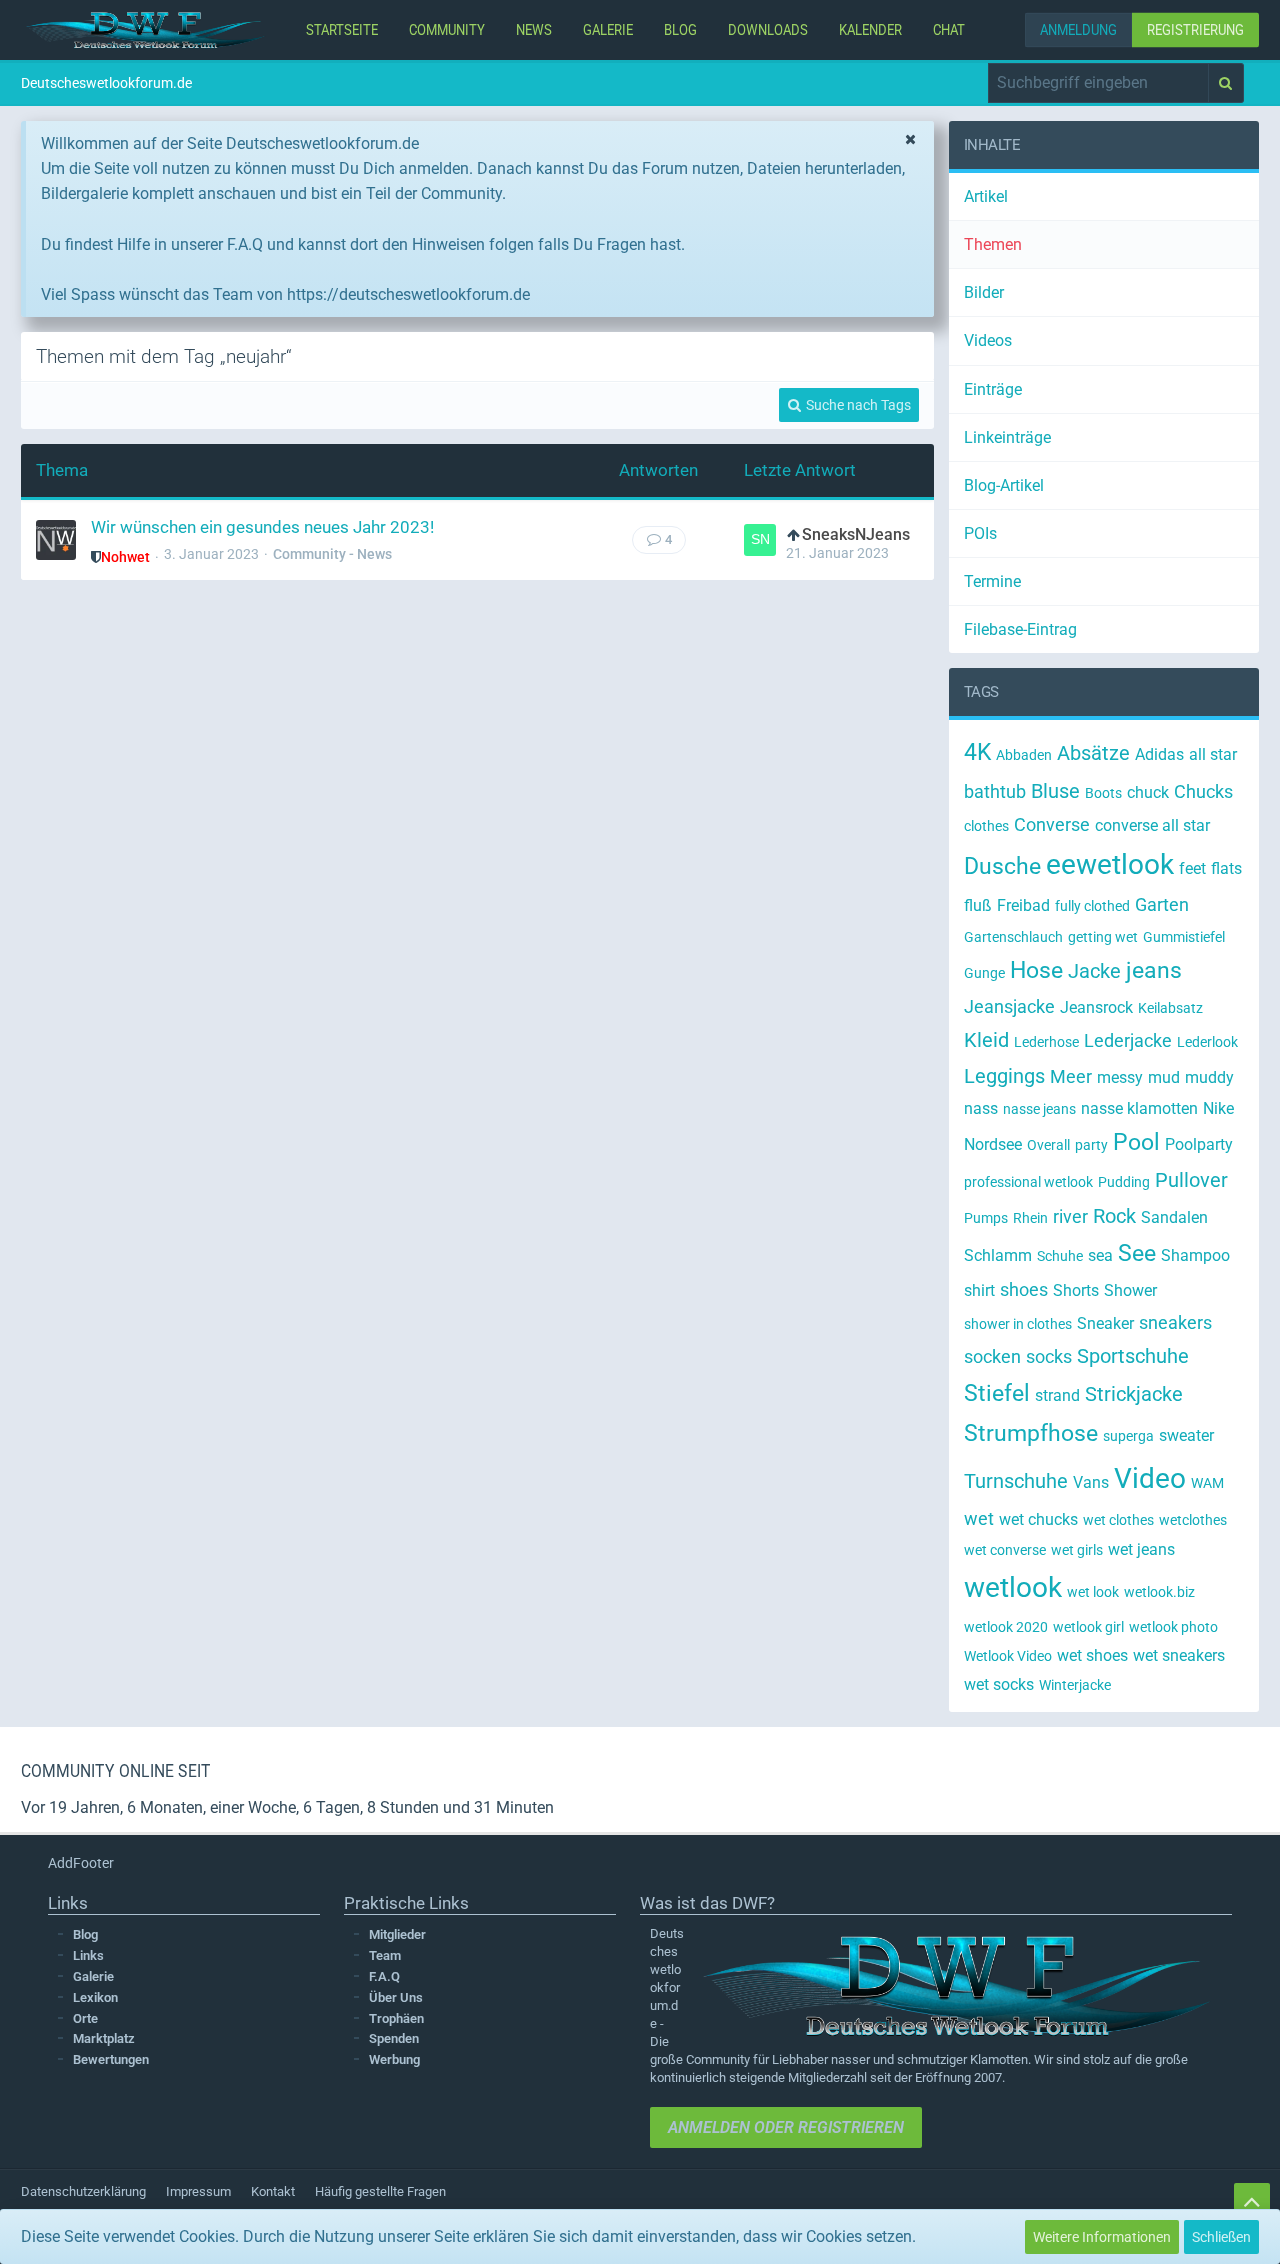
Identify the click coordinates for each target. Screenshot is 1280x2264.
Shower (1130, 1290)
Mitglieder (397, 1934)
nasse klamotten (1139, 1108)
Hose (1036, 970)
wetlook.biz (1159, 1592)
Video (1150, 1478)
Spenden (394, 2038)
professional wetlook (1028, 1182)
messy (1120, 1077)
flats (1226, 868)
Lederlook (1207, 1042)
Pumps (986, 1218)
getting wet (1103, 937)
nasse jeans (1039, 1109)
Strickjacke (1134, 1394)
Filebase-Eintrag (1020, 629)
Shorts (1076, 1290)
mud (1164, 1077)
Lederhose (1046, 1042)
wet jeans (1141, 1549)
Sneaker (1105, 1323)
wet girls (1077, 1550)
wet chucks (1038, 1519)
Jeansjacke (1009, 1006)
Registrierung (1195, 29)
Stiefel (997, 1393)
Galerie (93, 1976)
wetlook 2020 (1006, 1627)
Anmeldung (1078, 29)
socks (1049, 1356)
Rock (1114, 1216)
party (1091, 1145)
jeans (1154, 970)
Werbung (394, 2059)
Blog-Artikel (1004, 485)
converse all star (1152, 825)
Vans (1091, 1482)
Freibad (1023, 905)
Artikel (986, 196)
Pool (1136, 1142)
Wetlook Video (1008, 1656)
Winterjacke (1075, 1685)
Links (88, 1955)
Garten (1162, 904)
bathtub (995, 791)
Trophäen (396, 2018)
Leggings (1004, 1076)
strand (1057, 1395)
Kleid (986, 1040)
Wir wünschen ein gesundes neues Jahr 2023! (262, 527)
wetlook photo (1173, 1627)
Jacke (1094, 971)
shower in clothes (1018, 1324)
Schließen (1221, 2237)
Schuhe (1060, 1256)
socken (992, 1356)
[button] (1098, 82)
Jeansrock (1096, 1007)
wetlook (1013, 1587)
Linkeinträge (1007, 437)
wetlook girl (1088, 1627)
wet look (1093, 1592)
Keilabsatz (1170, 1008)
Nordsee (993, 1144)
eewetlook (1110, 864)
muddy (1209, 1077)
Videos (988, 340)
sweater (1186, 1435)
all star (1213, 754)
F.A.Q (384, 1976)
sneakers (1175, 1322)
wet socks (999, 1684)
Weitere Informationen (1102, 2237)
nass (981, 1108)
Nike (1218, 1108)
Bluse (1055, 791)
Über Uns (396, 1997)
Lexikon (95, 1997)
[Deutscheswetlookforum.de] (146, 30)
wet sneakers (1179, 1655)
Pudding (1124, 1182)
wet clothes (1118, 1520)
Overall (1048, 1145)
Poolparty (1199, 1144)
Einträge (993, 389)
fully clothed (1092, 906)
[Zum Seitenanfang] (1252, 2201)
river (1070, 1216)
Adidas (1159, 754)
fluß (978, 905)
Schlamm (998, 1255)
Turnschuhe (1016, 1481)
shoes (1024, 1289)
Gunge (984, 973)
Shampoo (1195, 1255)
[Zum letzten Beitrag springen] (760, 540)
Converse (1052, 824)
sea (1100, 1255)
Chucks (1203, 791)
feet (1192, 868)
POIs (980, 533)
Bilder (984, 292)
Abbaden (1024, 755)
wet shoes (1092, 1655)
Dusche (1002, 866)
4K (977, 752)
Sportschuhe (1133, 1356)
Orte (85, 2018)
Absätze (1093, 753)
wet (979, 1518)
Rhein (1030, 1218)
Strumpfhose (1031, 1433)
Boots (1103, 793)
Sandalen (1174, 1217)
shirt (979, 1290)
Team (385, 1955)
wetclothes (1193, 1520)
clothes (986, 826)
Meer (1071, 1076)
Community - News (332, 554)
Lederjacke (1128, 1040)
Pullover (1191, 1180)
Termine (992, 581)
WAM (1207, 1483)
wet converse (1005, 1550)
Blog (85, 1934)
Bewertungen (111, 2059)
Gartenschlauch (1013, 937)
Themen (993, 244)
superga (1128, 1436)
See (1137, 1253)
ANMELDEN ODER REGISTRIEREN (786, 2127)
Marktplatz (104, 2038)
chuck (1148, 792)
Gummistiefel (1184, 937)
